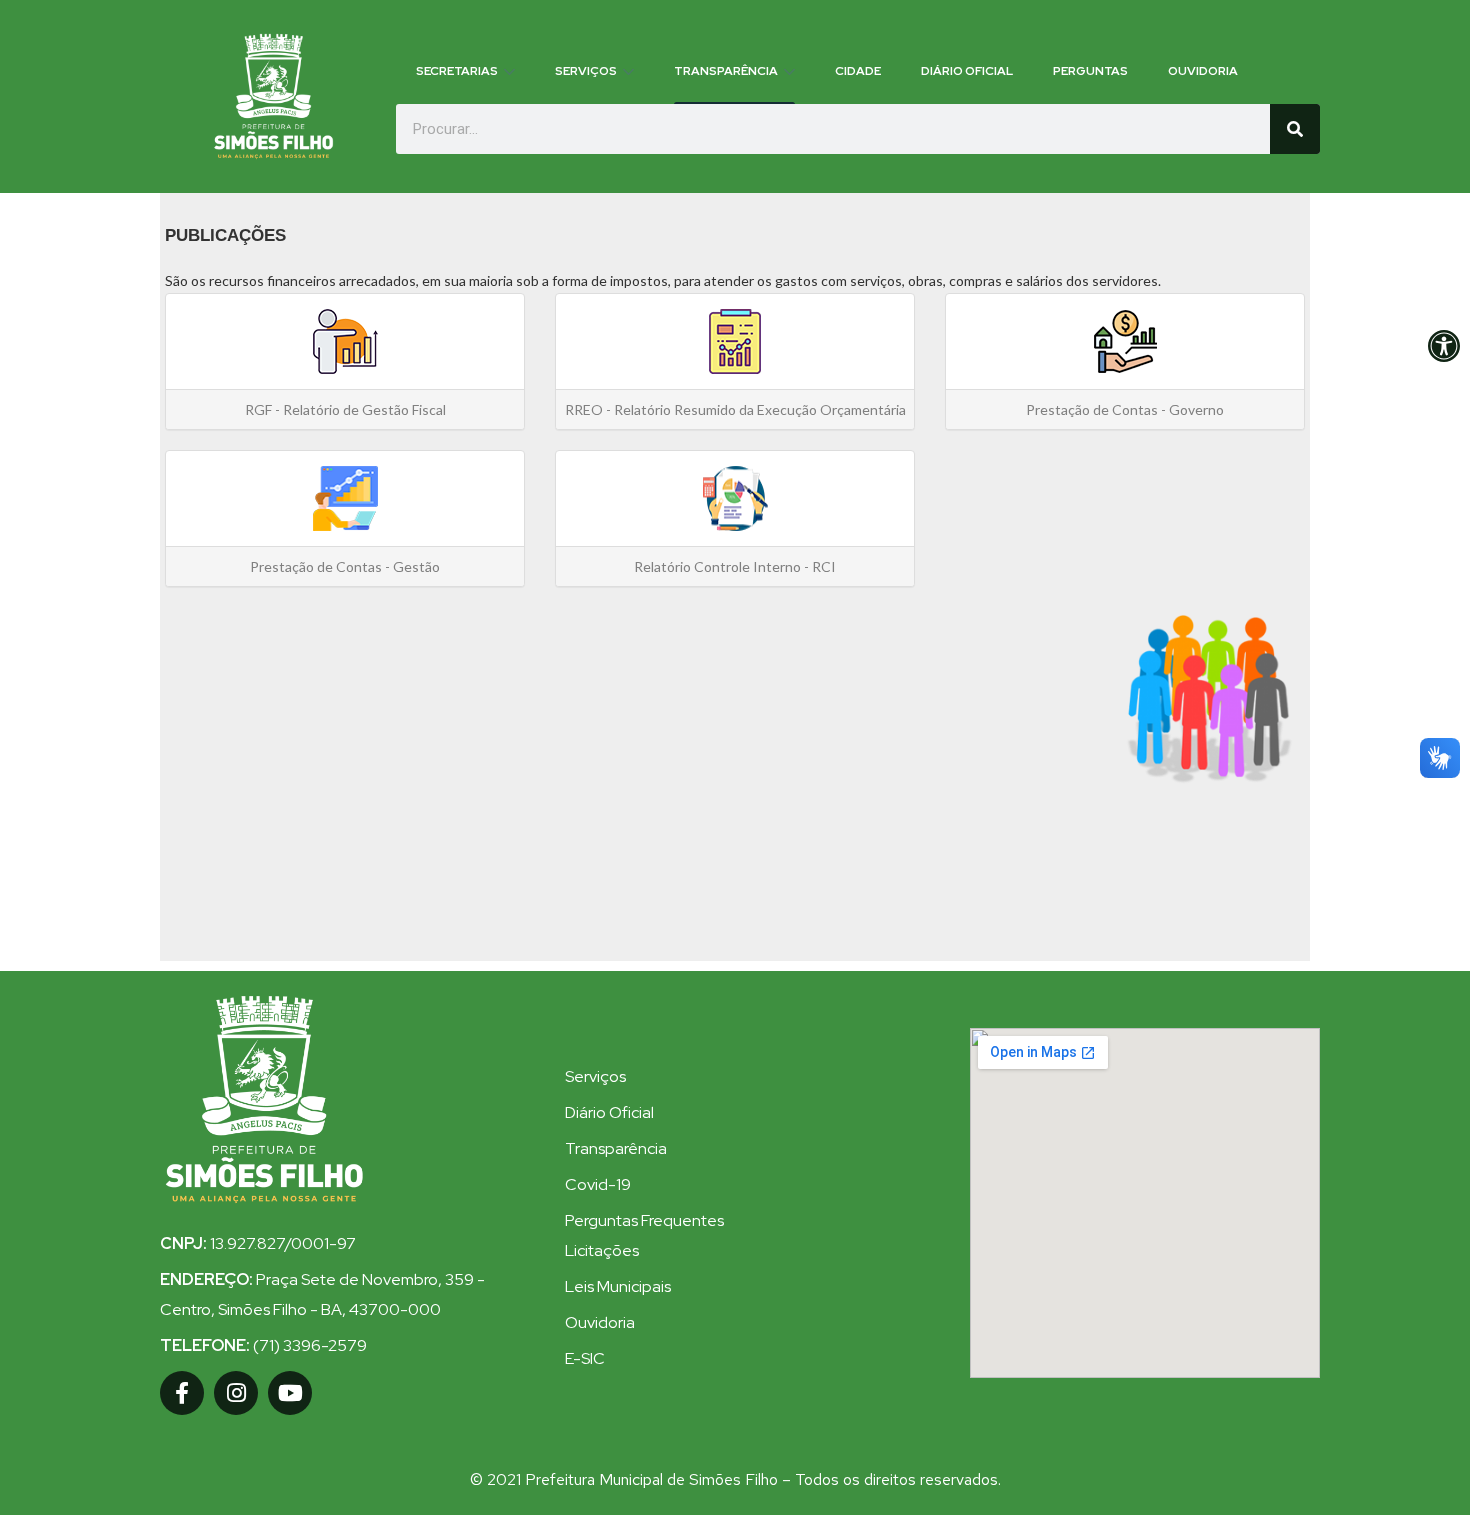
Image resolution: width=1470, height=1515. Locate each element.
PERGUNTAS (1090, 71)
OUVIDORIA (1203, 71)
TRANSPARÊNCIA (726, 71)
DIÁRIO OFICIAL (967, 71)
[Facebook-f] (182, 1393)
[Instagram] (236, 1393)
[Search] (1295, 129)
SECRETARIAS (457, 71)
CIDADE (858, 71)
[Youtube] (290, 1393)
